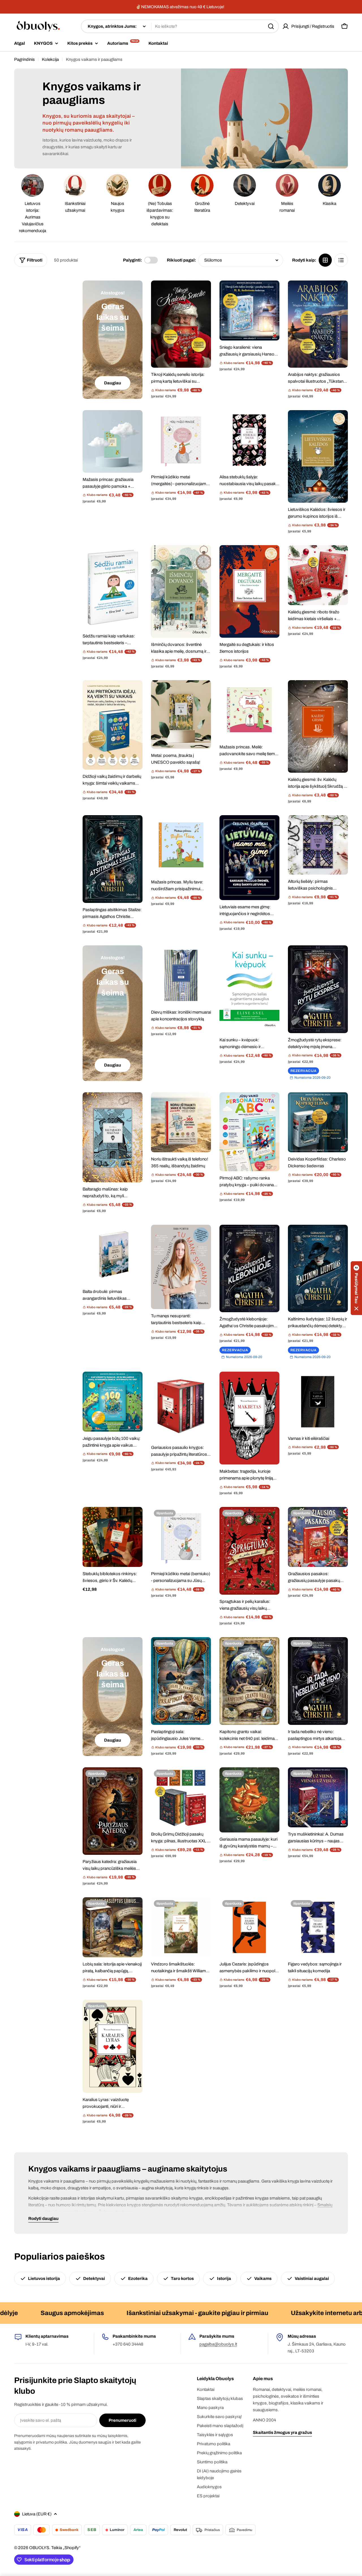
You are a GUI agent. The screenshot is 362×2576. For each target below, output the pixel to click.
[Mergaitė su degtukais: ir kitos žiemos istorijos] (249, 591)
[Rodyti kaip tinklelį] (325, 260)
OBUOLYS (39, 2548)
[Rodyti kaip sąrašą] (341, 260)
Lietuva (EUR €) (37, 2514)
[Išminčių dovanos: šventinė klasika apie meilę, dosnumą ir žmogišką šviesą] (181, 591)
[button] (356, 1288)
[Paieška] (271, 26)
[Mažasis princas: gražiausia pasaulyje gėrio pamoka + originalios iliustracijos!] (113, 441)
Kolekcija (50, 59)
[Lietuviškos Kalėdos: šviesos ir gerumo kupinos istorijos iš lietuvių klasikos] (318, 456)
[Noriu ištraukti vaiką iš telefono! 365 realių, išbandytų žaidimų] (181, 1122)
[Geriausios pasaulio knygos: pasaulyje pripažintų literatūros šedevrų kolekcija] (181, 1406)
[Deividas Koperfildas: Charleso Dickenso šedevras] (318, 1122)
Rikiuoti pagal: (181, 260)
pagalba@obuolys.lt (218, 2344)
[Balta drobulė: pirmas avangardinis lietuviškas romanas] (113, 1255)
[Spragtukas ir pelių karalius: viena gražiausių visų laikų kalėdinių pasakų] (249, 1551)
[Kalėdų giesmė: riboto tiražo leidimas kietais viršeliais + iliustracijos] (318, 575)
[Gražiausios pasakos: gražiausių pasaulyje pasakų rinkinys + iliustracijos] (318, 1537)
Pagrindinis (24, 59)
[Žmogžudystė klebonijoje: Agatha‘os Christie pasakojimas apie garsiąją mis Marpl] (249, 1269)
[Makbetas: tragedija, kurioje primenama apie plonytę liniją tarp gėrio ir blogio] (249, 1418)
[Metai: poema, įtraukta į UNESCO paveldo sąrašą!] (181, 714)
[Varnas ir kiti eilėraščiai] (318, 1402)
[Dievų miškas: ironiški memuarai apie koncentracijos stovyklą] (181, 975)
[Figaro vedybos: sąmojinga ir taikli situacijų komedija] (318, 1927)
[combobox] (180, 26)
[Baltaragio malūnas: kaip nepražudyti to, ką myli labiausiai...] (113, 1137)
